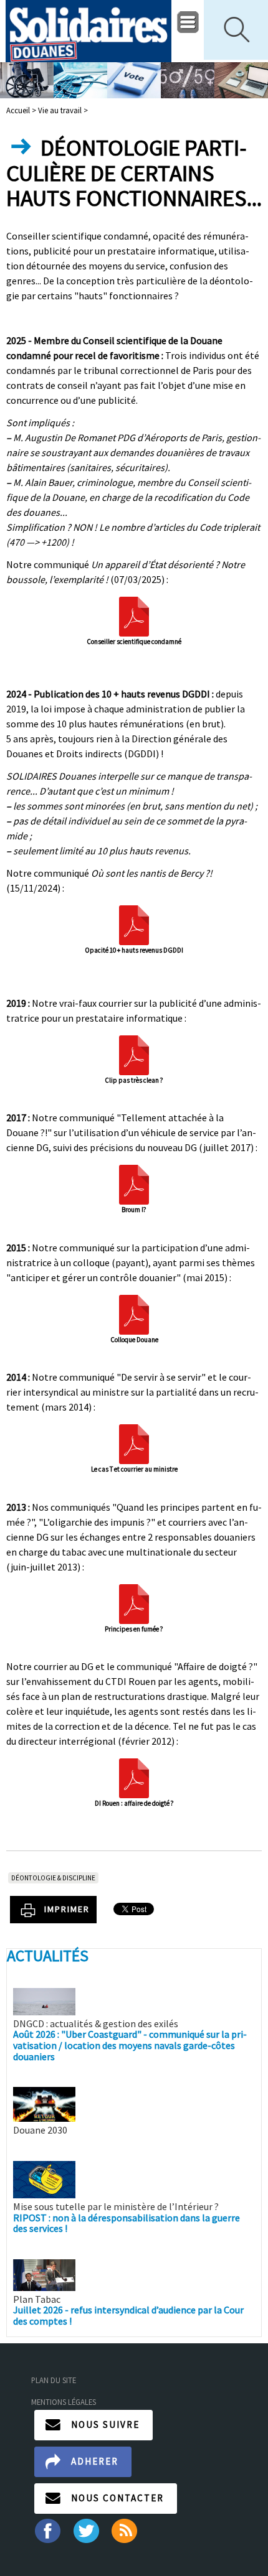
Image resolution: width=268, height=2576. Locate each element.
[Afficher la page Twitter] (86, 2529)
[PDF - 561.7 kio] (134, 924)
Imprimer (67, 1909)
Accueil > (22, 110)
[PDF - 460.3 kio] (134, 1183)
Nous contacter (117, 2498)
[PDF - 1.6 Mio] (134, 1603)
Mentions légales (64, 2402)
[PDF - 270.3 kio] (134, 1054)
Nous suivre (105, 2424)
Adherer (95, 2461)
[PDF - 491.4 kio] (134, 1777)
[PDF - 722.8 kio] (134, 615)
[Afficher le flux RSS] (126, 2529)
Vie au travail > (63, 110)
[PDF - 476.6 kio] (134, 1314)
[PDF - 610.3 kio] (134, 1443)
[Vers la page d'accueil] (89, 31)
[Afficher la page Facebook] (47, 2529)
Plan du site (54, 2380)
